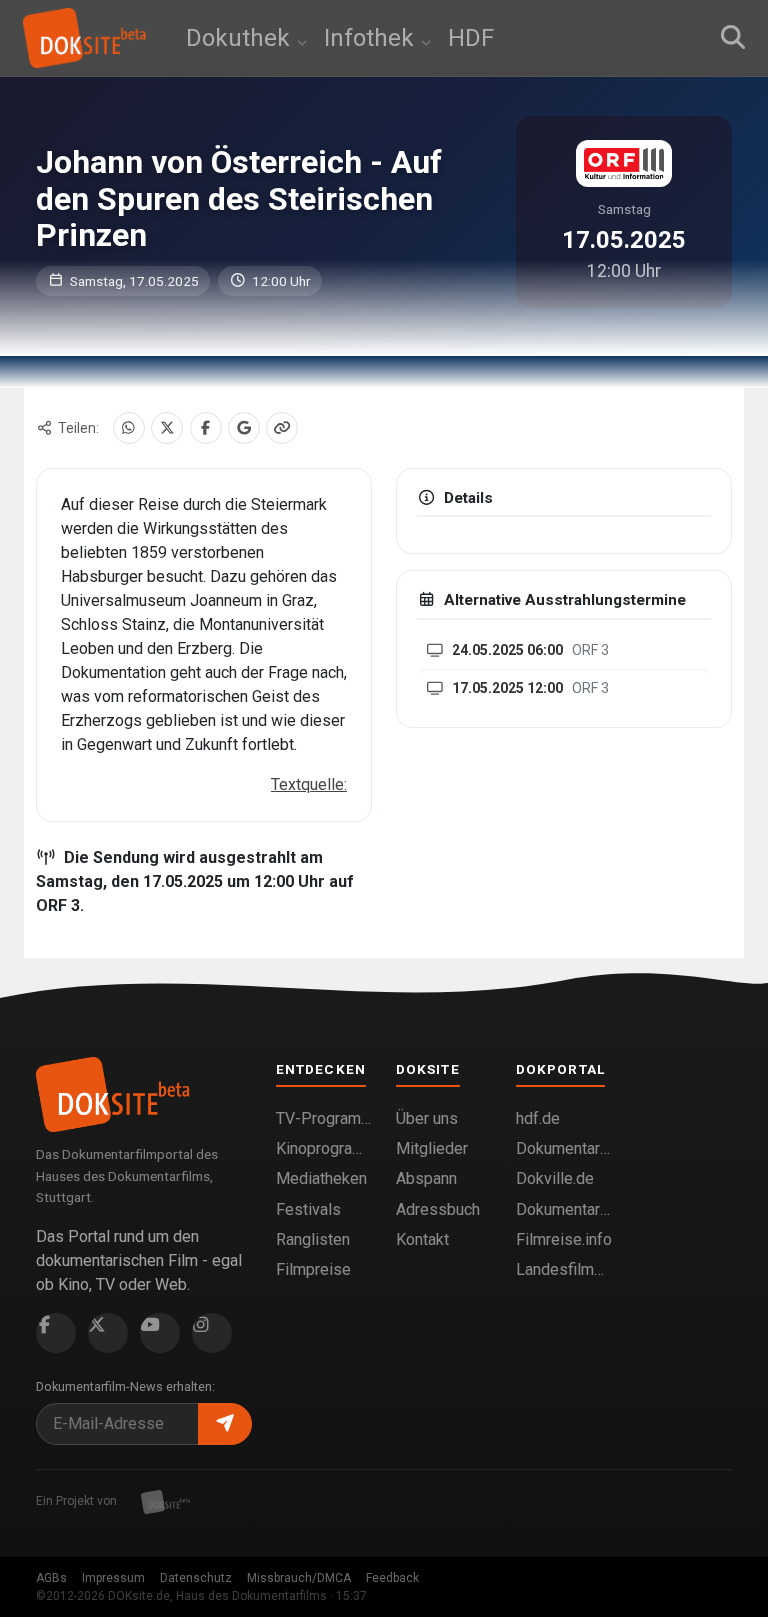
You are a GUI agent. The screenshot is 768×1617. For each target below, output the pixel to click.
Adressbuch (438, 1209)
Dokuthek (241, 38)
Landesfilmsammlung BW (564, 1269)
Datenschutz (196, 1578)
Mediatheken (321, 1178)
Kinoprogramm (324, 1148)
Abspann (426, 1178)
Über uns (427, 1118)
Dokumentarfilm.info (564, 1148)
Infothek (372, 38)
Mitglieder (432, 1148)
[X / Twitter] (167, 428)
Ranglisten (313, 1239)
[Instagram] (212, 1333)
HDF (471, 38)
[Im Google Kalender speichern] (244, 428)
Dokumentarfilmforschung (564, 1209)
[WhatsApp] (129, 428)
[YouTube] (160, 1333)
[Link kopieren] (282, 428)
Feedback (392, 1578)
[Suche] (733, 38)
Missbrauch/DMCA (299, 1578)
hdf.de (538, 1118)
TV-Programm (324, 1118)
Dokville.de (555, 1178)
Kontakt (422, 1239)
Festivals (308, 1209)
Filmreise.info (564, 1239)
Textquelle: (309, 784)
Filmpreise (313, 1269)
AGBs (51, 1578)
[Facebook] (206, 428)
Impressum (113, 1578)
